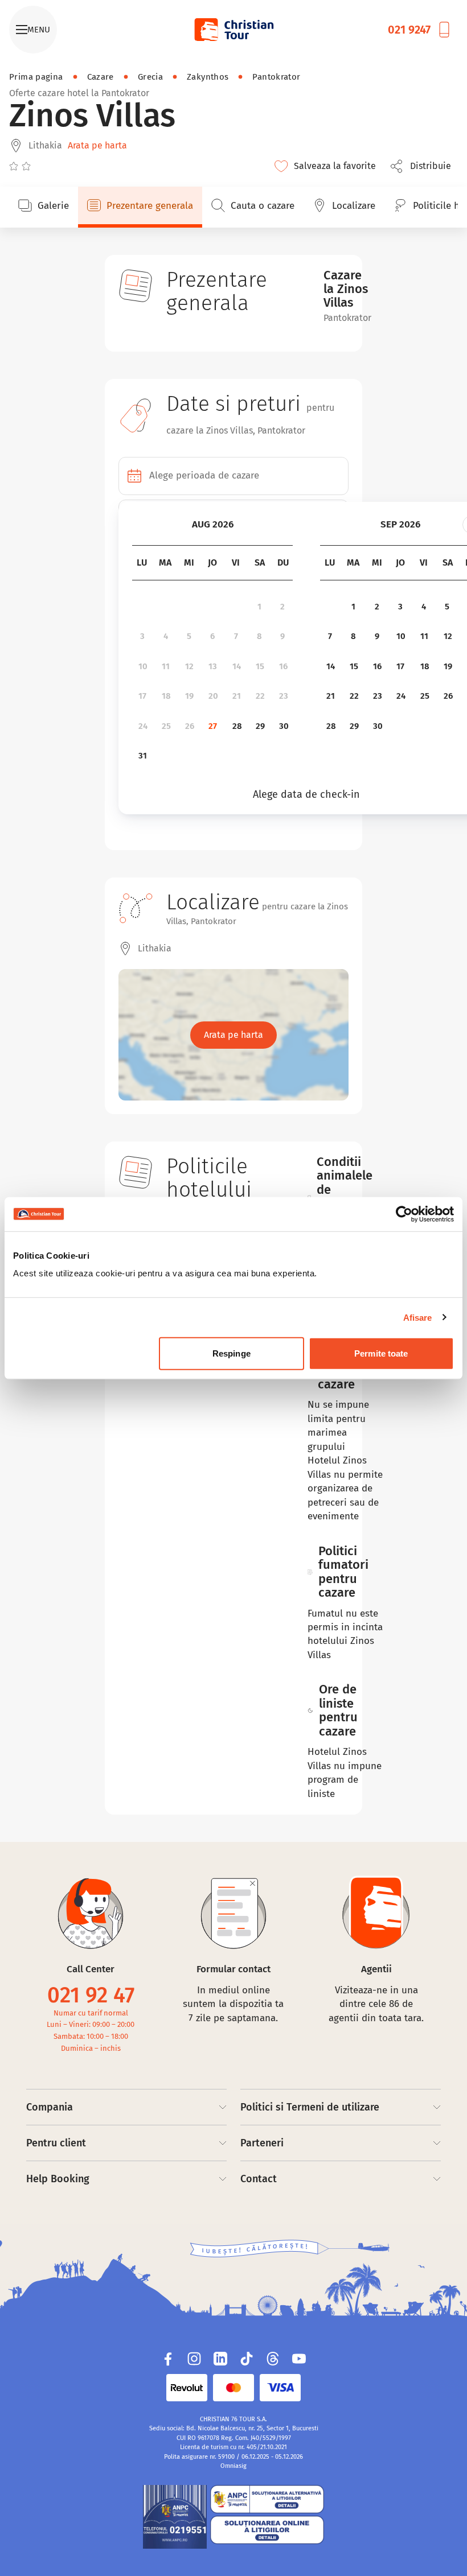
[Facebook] (168, 2359)
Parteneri (262, 2143)
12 (189, 666)
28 (237, 726)
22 (260, 696)
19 (189, 696)
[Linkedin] (220, 2359)
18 (166, 696)
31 (143, 756)
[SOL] (267, 2530)
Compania (50, 2107)
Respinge (232, 1353)
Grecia (150, 77)
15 (260, 666)
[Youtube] (299, 2359)
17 (142, 696)
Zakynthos (208, 77)
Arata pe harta (97, 145)
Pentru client (56, 2143)
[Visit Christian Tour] (233, 30)
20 (213, 696)
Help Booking (58, 2179)
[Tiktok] (247, 2359)
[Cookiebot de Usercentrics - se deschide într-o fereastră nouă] (404, 1214)
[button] (424, 166)
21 (237, 696)
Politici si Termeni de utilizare (310, 2107)
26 (190, 726)
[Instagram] (194, 2359)
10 (143, 666)
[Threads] (273, 2359)
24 (143, 726)
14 (237, 666)
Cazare (101, 77)
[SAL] (267, 2499)
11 (166, 666)
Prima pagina (36, 77)
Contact (259, 2179)
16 (283, 666)
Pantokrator (276, 77)
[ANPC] (175, 2517)
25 (166, 726)
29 (260, 726)
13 (213, 666)
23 (284, 696)
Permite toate (381, 1353)
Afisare (418, 1317)
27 (213, 726)
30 (284, 726)
